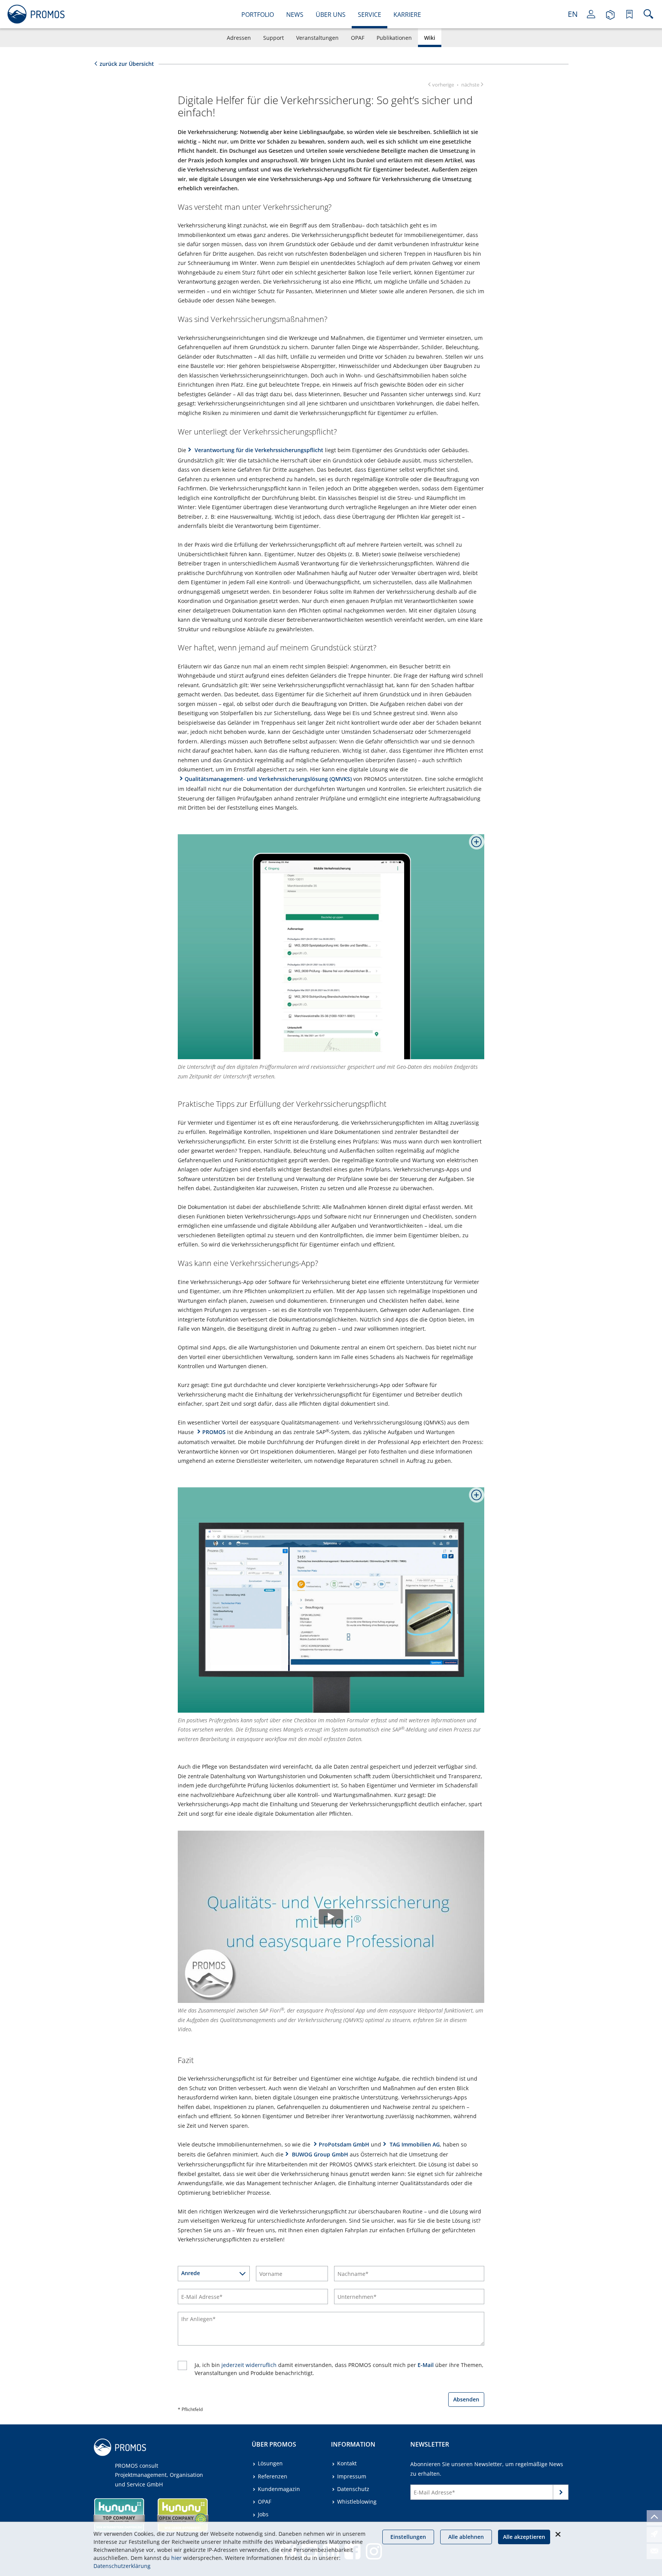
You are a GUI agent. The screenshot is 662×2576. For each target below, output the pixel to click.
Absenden (466, 2399)
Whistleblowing (357, 2502)
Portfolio (258, 15)
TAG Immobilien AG (414, 2144)
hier (176, 2558)
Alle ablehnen (466, 2537)
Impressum (352, 2476)
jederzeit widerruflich (249, 2365)
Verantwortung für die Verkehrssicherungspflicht (258, 450)
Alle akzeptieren (524, 2537)
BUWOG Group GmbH (319, 2154)
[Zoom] (474, 845)
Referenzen (273, 2476)
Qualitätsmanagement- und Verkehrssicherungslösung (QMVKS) (268, 779)
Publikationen (394, 38)
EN (573, 14)
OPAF (358, 38)
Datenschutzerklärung (122, 2566)
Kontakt (347, 2463)
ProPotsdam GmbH (344, 2144)
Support (274, 38)
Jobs (263, 2514)
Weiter (561, 2494)
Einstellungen (408, 2537)
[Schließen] (558, 2534)
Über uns (331, 15)
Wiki (430, 38)
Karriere (407, 15)
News (295, 15)
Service (370, 15)
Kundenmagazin (279, 2489)
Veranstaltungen (317, 38)
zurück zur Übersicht (127, 64)
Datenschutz (353, 2489)
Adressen (239, 38)
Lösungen (270, 2463)
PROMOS (214, 1432)
